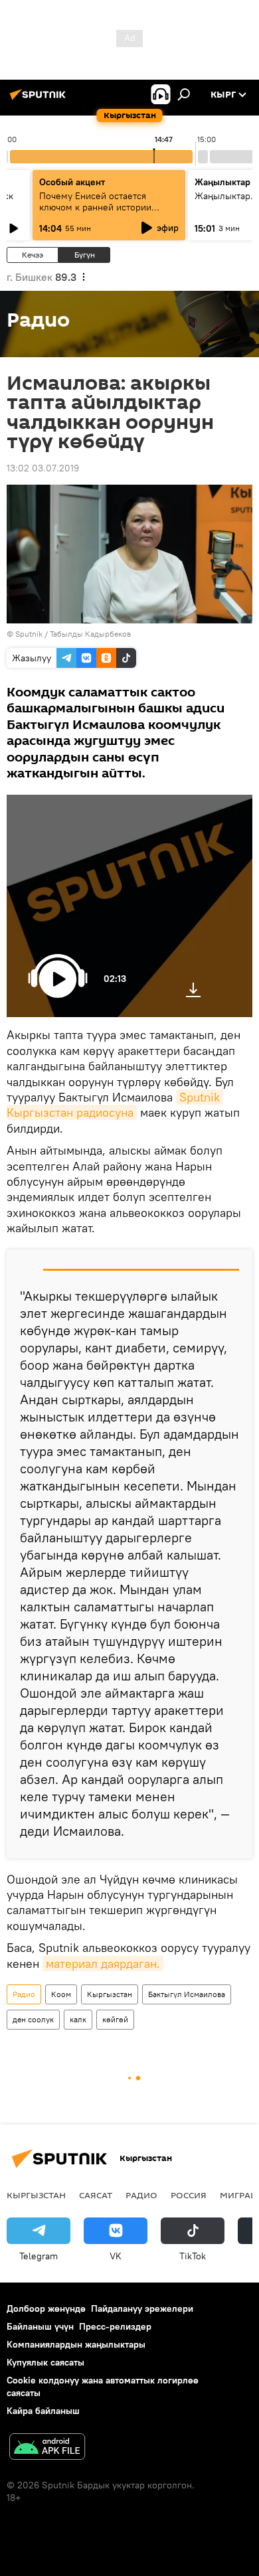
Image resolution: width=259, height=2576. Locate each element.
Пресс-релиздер (115, 2326)
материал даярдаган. (103, 1964)
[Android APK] (47, 2448)
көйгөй (115, 2019)
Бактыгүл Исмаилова (187, 1994)
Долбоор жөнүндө (46, 2308)
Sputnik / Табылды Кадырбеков (73, 634)
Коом (61, 1994)
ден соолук (33, 2019)
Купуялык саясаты (45, 2362)
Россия (189, 2195)
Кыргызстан (110, 1994)
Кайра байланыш (43, 2411)
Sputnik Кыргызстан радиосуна (115, 1105)
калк (78, 2019)
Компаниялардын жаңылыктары (76, 2344)
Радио (24, 1994)
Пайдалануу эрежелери (142, 2308)
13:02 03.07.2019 (43, 468)
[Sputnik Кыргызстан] (40, 100)
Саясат (96, 2195)
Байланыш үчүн (40, 2326)
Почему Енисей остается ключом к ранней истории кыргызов (95, 207)
